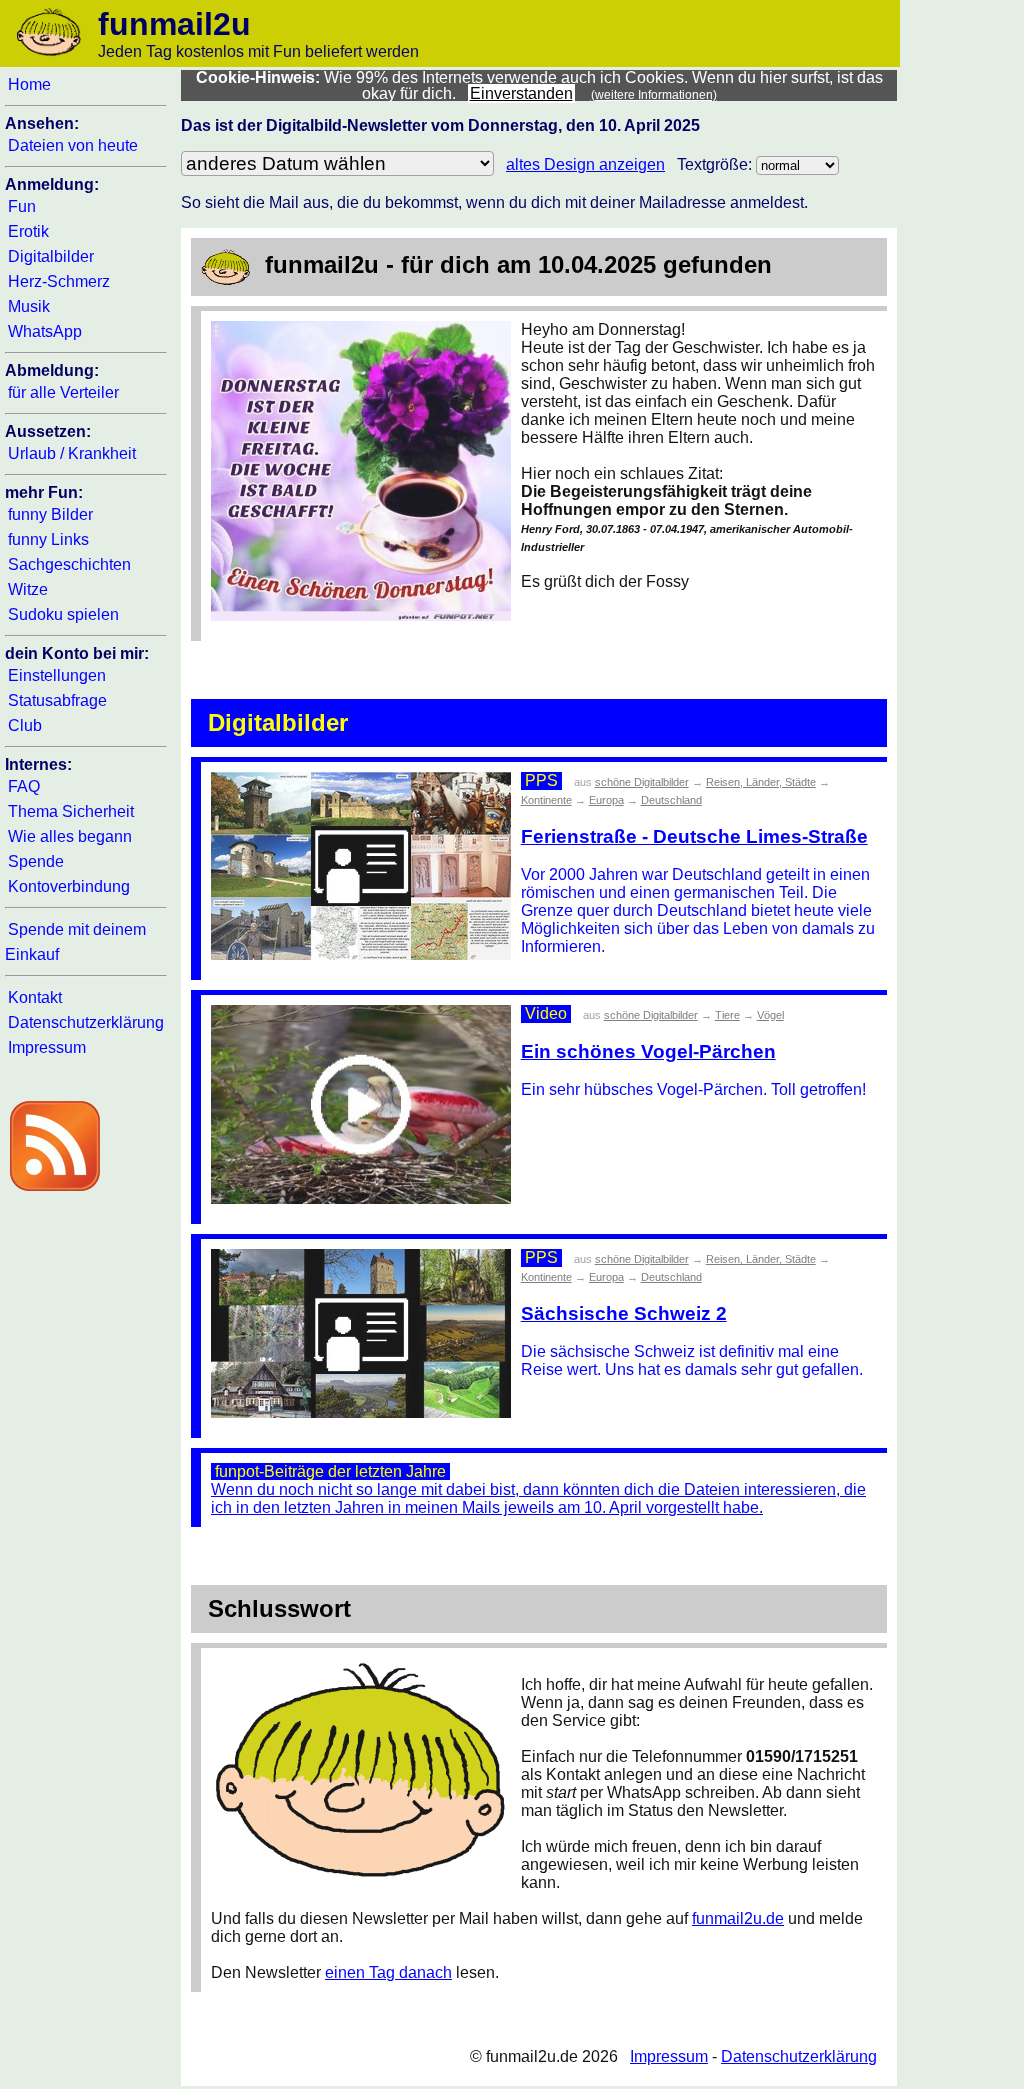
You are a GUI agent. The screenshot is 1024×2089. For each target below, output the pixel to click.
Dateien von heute (73, 145)
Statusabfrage (57, 700)
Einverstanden (521, 93)
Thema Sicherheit (71, 811)
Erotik (28, 231)
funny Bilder (50, 514)
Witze (28, 589)
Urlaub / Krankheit (72, 453)
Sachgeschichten (69, 564)
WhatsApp (45, 331)
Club (25, 725)
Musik (29, 306)
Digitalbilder (51, 256)
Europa (606, 800)
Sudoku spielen (63, 614)
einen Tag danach (388, 1972)
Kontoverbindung (69, 886)
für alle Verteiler (63, 392)
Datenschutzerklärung (86, 1022)
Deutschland (671, 800)
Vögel (770, 1015)
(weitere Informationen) (654, 95)
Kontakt (35, 997)
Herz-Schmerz (59, 281)
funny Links (48, 539)
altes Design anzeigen (585, 164)
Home (29, 84)
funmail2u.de (738, 1918)
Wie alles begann (70, 836)
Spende (36, 861)
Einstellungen (57, 675)
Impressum (47, 1047)
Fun (22, 206)
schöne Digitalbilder (642, 782)
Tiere (727, 1015)
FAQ (24, 786)
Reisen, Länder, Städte (761, 782)
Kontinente (546, 800)
